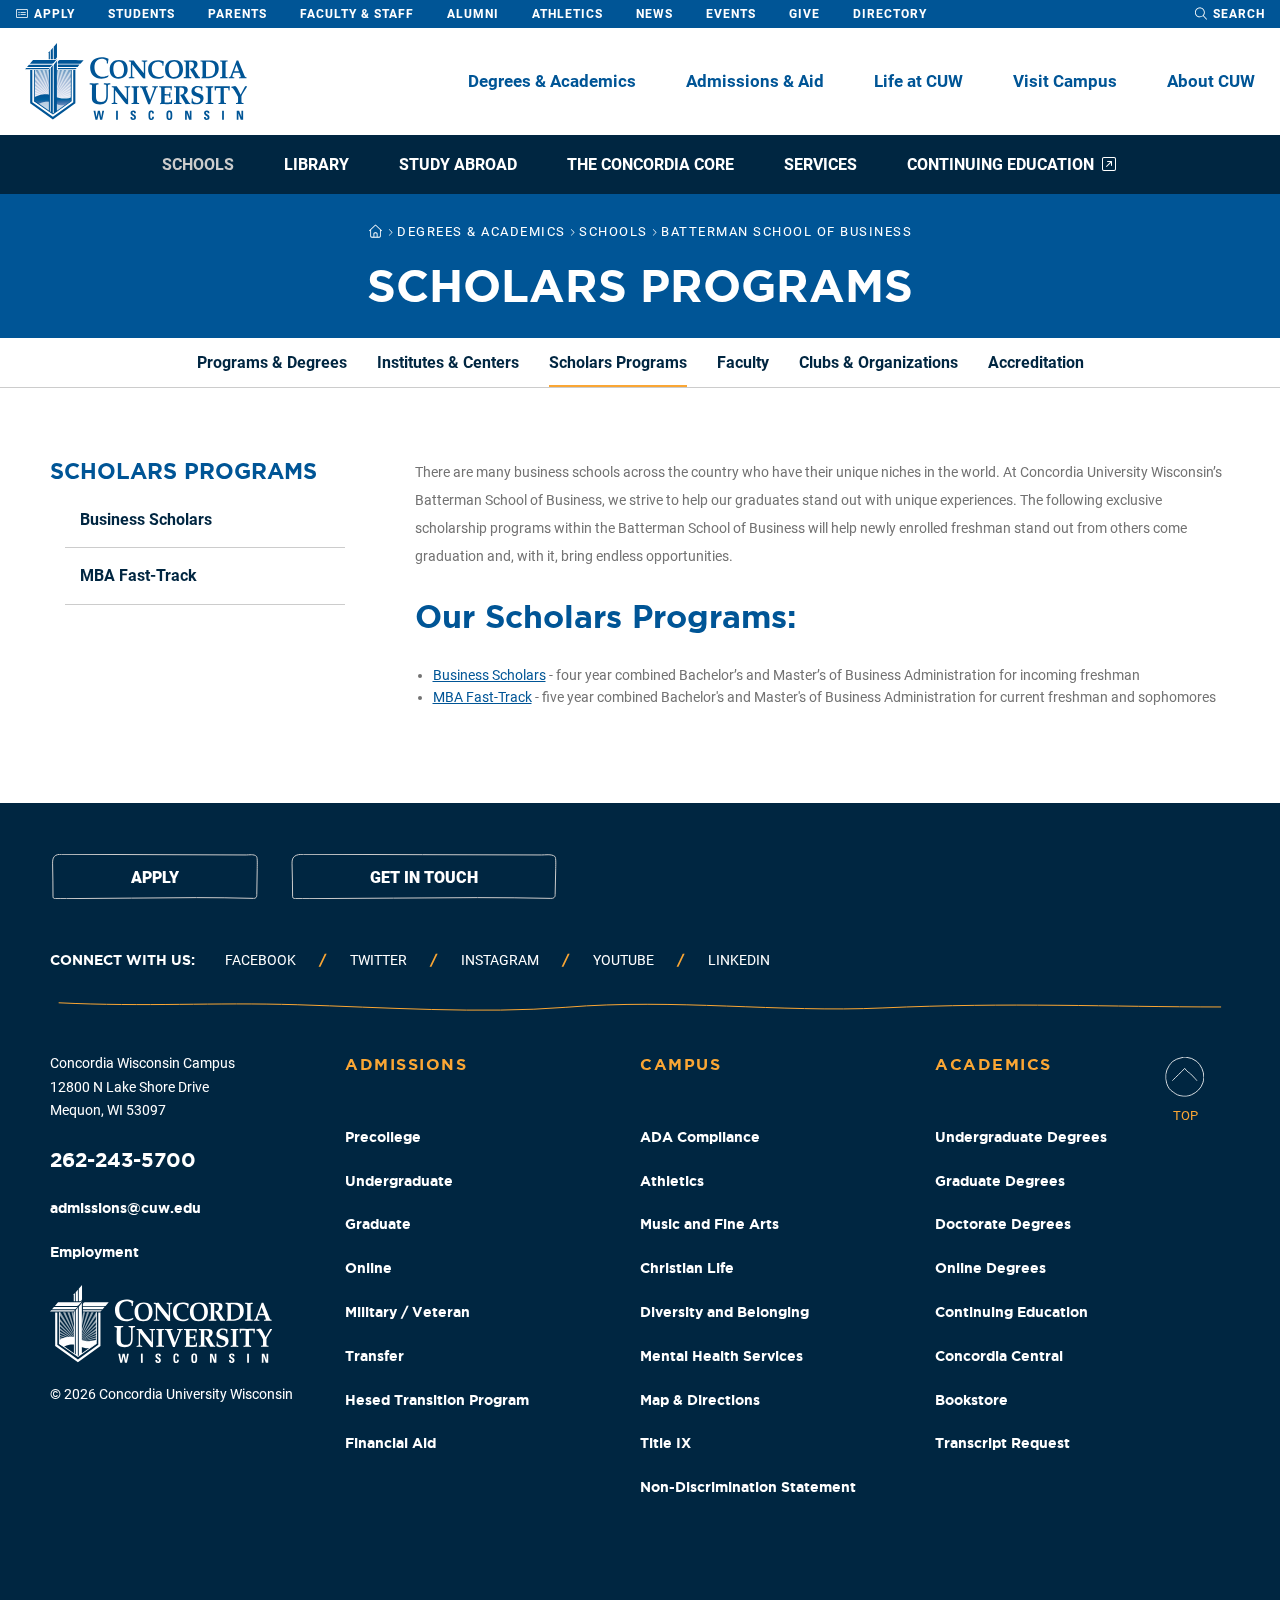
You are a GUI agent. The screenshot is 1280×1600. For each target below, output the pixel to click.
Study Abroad (458, 164)
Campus (680, 1064)
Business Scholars (489, 675)
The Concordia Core (650, 164)
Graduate (378, 1224)
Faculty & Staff (357, 14)
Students (141, 14)
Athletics (567, 14)
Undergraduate (399, 1181)
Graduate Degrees (1000, 1181)
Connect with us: (122, 960)
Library (316, 164)
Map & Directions (700, 1400)
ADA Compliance (700, 1137)
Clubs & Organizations (878, 362)
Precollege (383, 1137)
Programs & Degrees (272, 362)
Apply (52, 14)
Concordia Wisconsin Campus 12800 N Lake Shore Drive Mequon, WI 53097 (142, 1087)
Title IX (665, 1443)
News (654, 14)
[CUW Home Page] (136, 81)
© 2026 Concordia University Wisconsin (171, 1394)
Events (731, 14)
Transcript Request (1002, 1443)
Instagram (500, 960)
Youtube (623, 960)
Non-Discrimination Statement (748, 1487)
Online (368, 1268)
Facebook (260, 960)
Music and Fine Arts (709, 1224)
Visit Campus (1065, 81)
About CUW (1211, 81)
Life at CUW (918, 81)
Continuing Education (1000, 164)
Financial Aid (390, 1443)
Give (804, 14)
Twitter (378, 960)
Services (820, 164)
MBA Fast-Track (482, 697)
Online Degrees (990, 1268)
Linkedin (739, 960)
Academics (993, 1064)
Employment (94, 1252)
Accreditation (1036, 362)
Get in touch (424, 877)
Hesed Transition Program (437, 1400)
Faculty (743, 362)
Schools (198, 164)
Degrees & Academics (552, 81)
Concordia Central (999, 1356)
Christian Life (687, 1268)
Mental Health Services (721, 1356)
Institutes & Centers (448, 362)
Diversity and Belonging (724, 1312)
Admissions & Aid (755, 81)
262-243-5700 (123, 1159)
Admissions (406, 1064)
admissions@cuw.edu (125, 1208)
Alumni (473, 14)
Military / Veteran (407, 1312)
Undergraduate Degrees (1021, 1137)
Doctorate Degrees (1003, 1224)
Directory (890, 14)
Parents (237, 14)
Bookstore (971, 1400)
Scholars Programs (618, 362)
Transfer (374, 1356)
